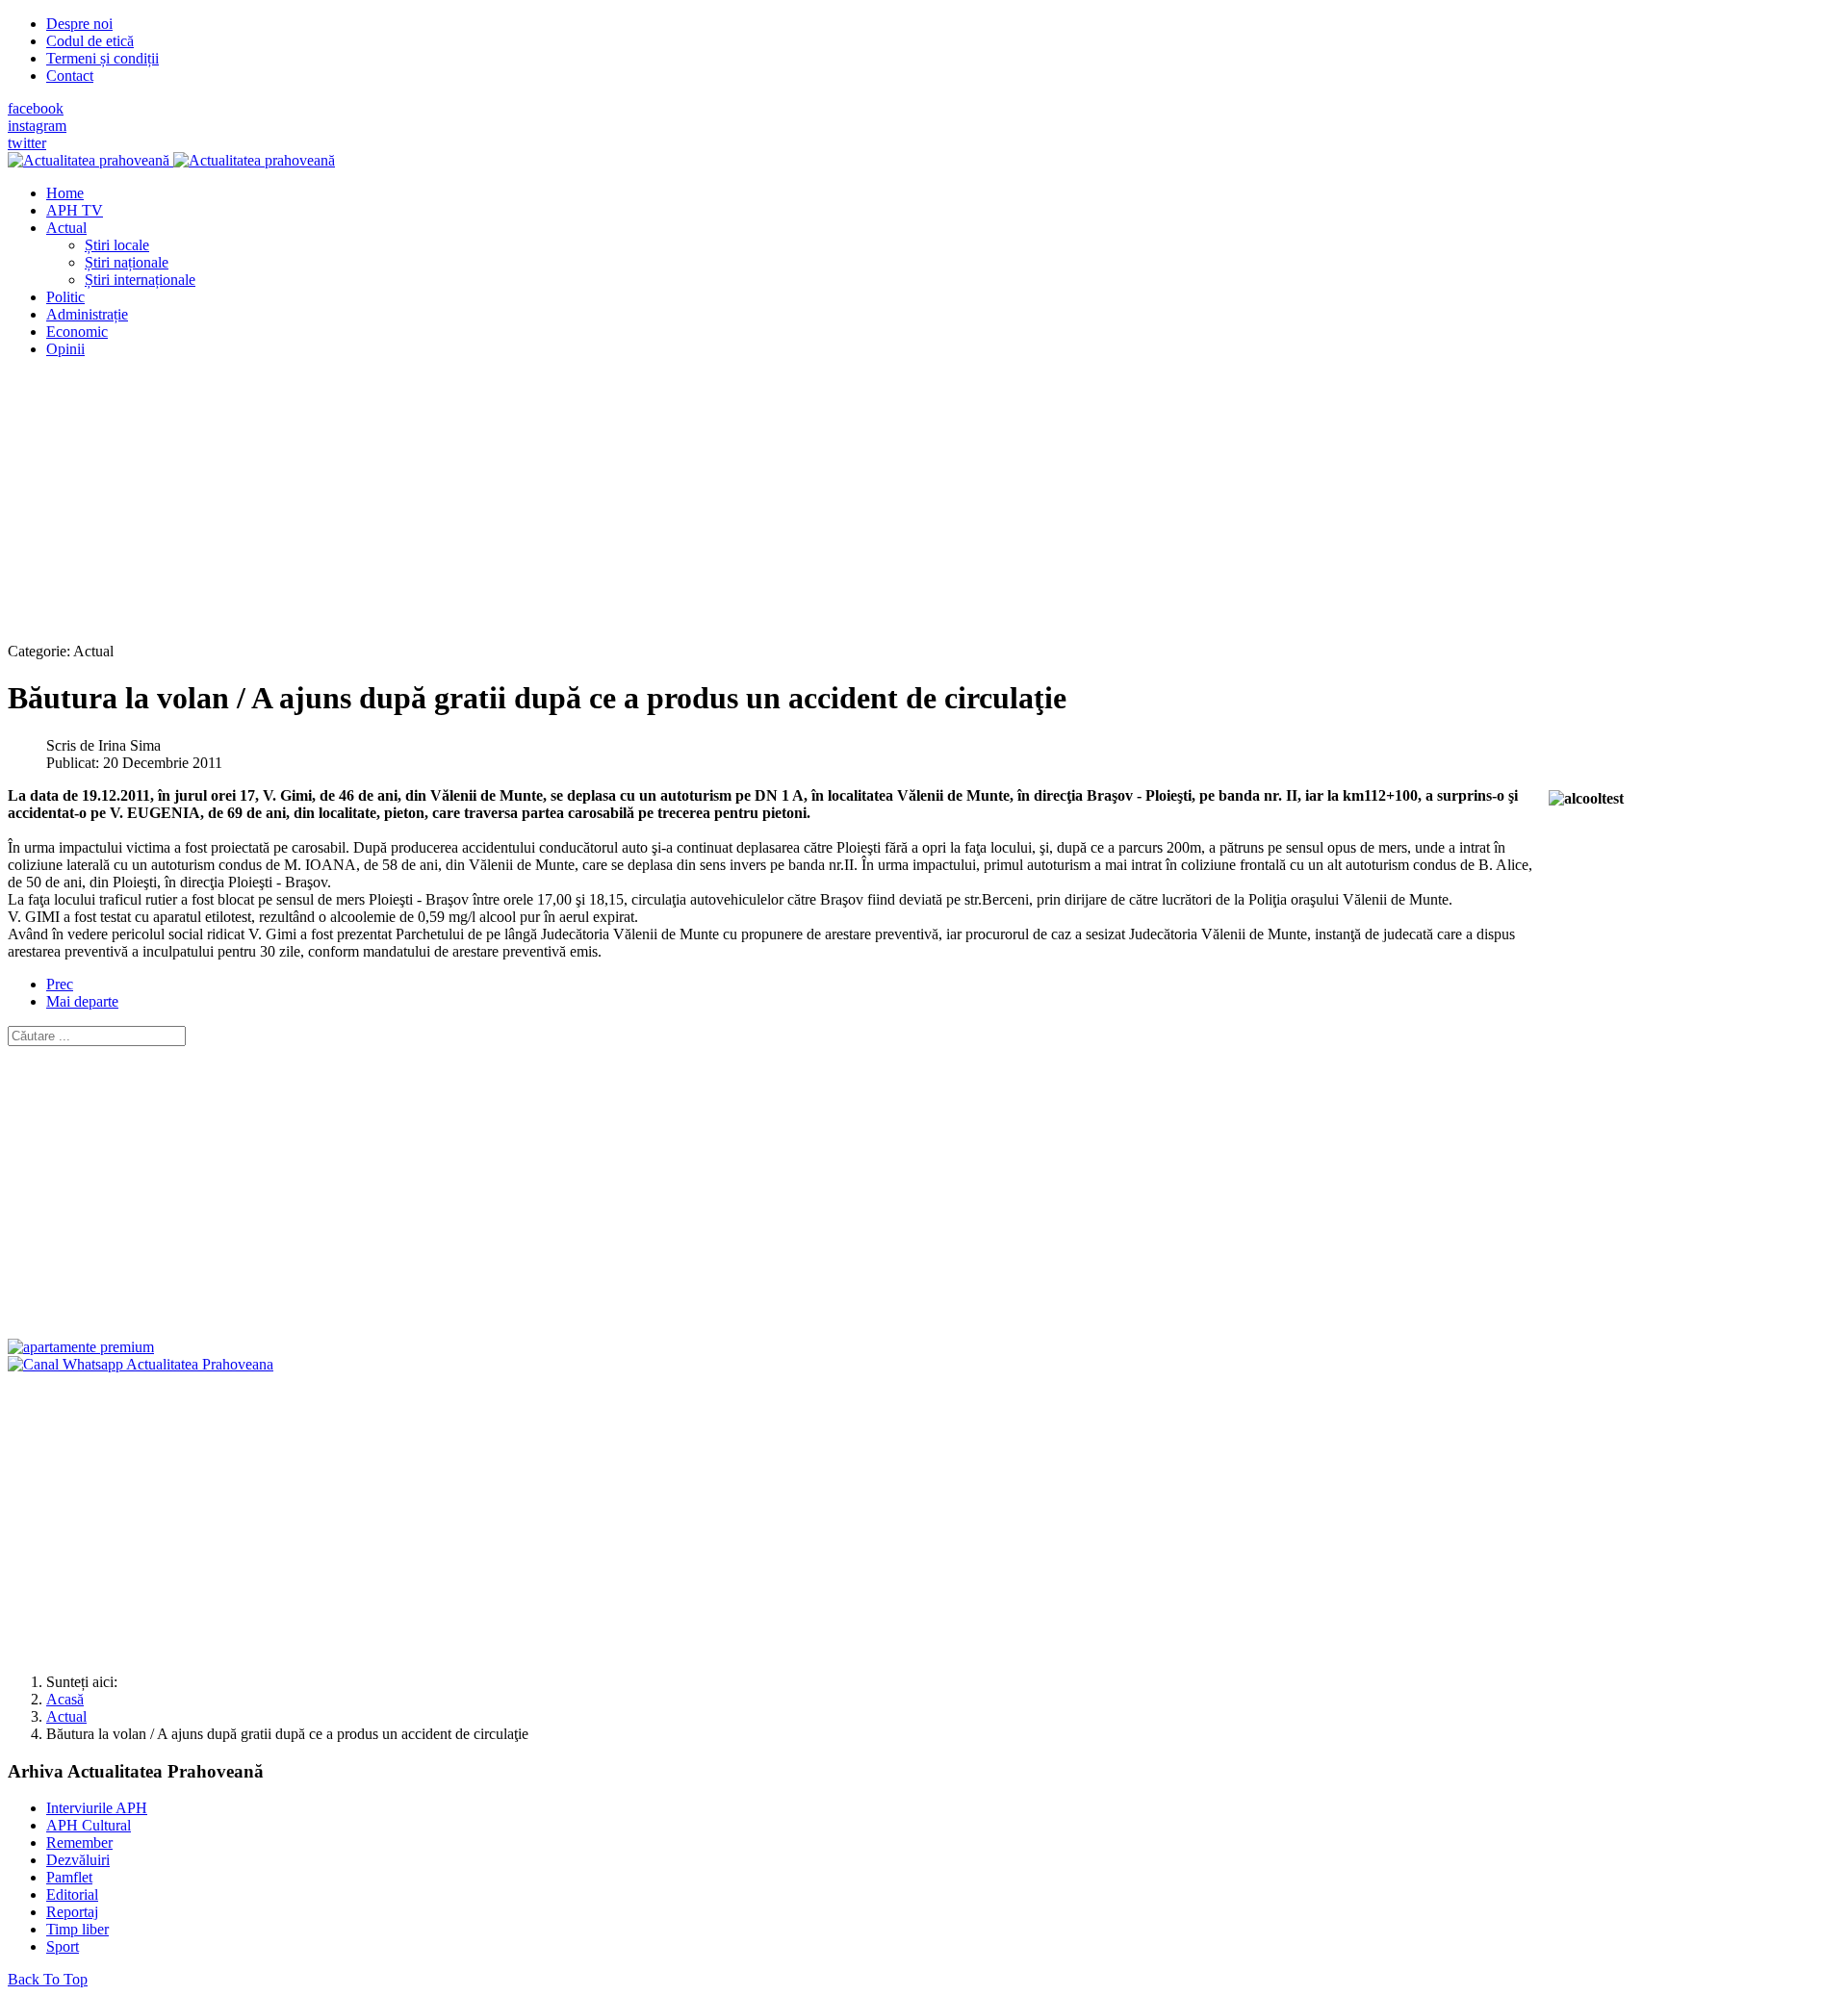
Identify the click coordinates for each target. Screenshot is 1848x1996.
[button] (66, 228)
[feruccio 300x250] (81, 1347)
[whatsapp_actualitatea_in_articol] (141, 1364)
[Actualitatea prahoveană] (171, 160)
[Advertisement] (585, 508)
